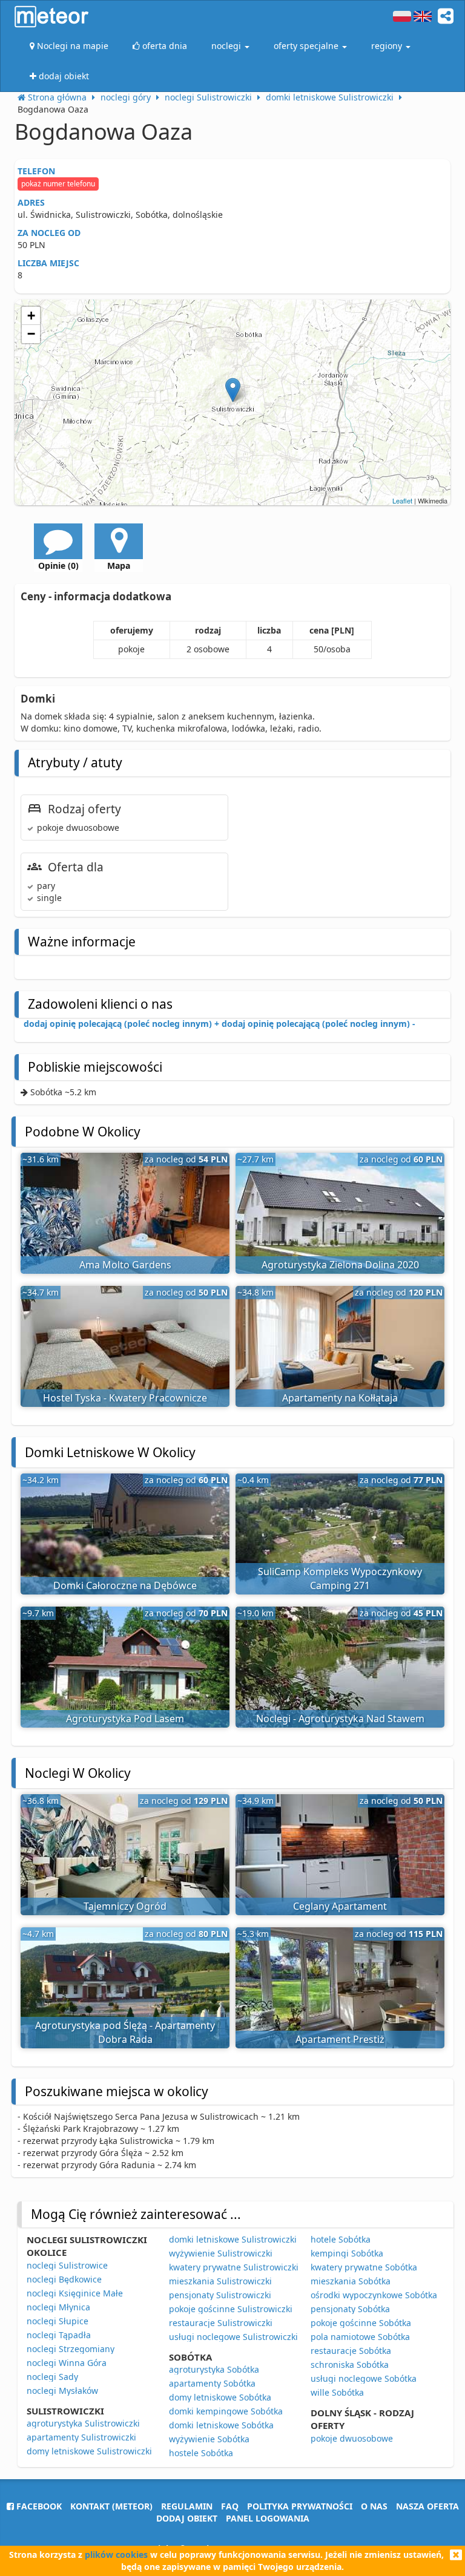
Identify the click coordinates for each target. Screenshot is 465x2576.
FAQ (230, 2506)
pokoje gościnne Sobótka (361, 2323)
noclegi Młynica (58, 2307)
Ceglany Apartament (340, 1906)
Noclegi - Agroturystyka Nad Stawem (340, 1719)
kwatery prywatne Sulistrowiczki (234, 2267)
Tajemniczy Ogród (125, 1906)
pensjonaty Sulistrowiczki (220, 2295)
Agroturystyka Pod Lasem (125, 1719)
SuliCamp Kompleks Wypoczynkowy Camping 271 (340, 1578)
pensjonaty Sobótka (350, 2309)
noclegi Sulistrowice (67, 2265)
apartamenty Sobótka (212, 2383)
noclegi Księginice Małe (75, 2293)
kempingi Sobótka (347, 2253)
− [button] (31, 334)
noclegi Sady (52, 2377)
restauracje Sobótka (351, 2351)
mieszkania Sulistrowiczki (220, 2281)
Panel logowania (268, 2518)
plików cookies (116, 2555)
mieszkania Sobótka (351, 2281)
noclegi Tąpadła (59, 2335)
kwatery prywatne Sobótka (364, 2267)
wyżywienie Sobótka (209, 2439)
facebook (38, 2506)
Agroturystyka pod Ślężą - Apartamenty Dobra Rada (125, 2032)
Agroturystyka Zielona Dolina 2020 (340, 1265)
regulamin (187, 2506)
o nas (374, 2506)
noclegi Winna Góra (67, 2363)
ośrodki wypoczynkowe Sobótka (374, 2295)
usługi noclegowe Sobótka (364, 2378)
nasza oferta (427, 2506)
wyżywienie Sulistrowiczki (221, 2253)
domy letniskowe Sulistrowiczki (89, 2451)
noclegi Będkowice (64, 2279)
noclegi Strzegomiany (71, 2349)
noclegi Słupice (58, 2321)
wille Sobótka (337, 2392)
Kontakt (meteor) (111, 2506)
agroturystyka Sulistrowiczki (83, 2423)
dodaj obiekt (187, 2518)
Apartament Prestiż (340, 2039)
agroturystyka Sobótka (214, 2369)
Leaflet (402, 500)
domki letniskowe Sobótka (221, 2425)
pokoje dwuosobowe (352, 2438)
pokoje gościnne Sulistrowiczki (231, 2309)
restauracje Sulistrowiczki (221, 2323)
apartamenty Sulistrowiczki (81, 2437)
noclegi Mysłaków (62, 2391)
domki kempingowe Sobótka (226, 2411)
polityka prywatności (300, 2506)
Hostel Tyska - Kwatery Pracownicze (125, 1398)
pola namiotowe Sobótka (360, 2337)
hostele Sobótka (201, 2453)
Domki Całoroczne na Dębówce (125, 1585)
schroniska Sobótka (350, 2365)
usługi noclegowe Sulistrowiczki (233, 2337)
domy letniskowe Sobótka (220, 2397)
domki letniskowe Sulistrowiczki (233, 2239)
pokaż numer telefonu (58, 184)
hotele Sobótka (341, 2239)
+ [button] (31, 316)
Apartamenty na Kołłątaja (340, 1398)
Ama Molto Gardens (125, 1265)
